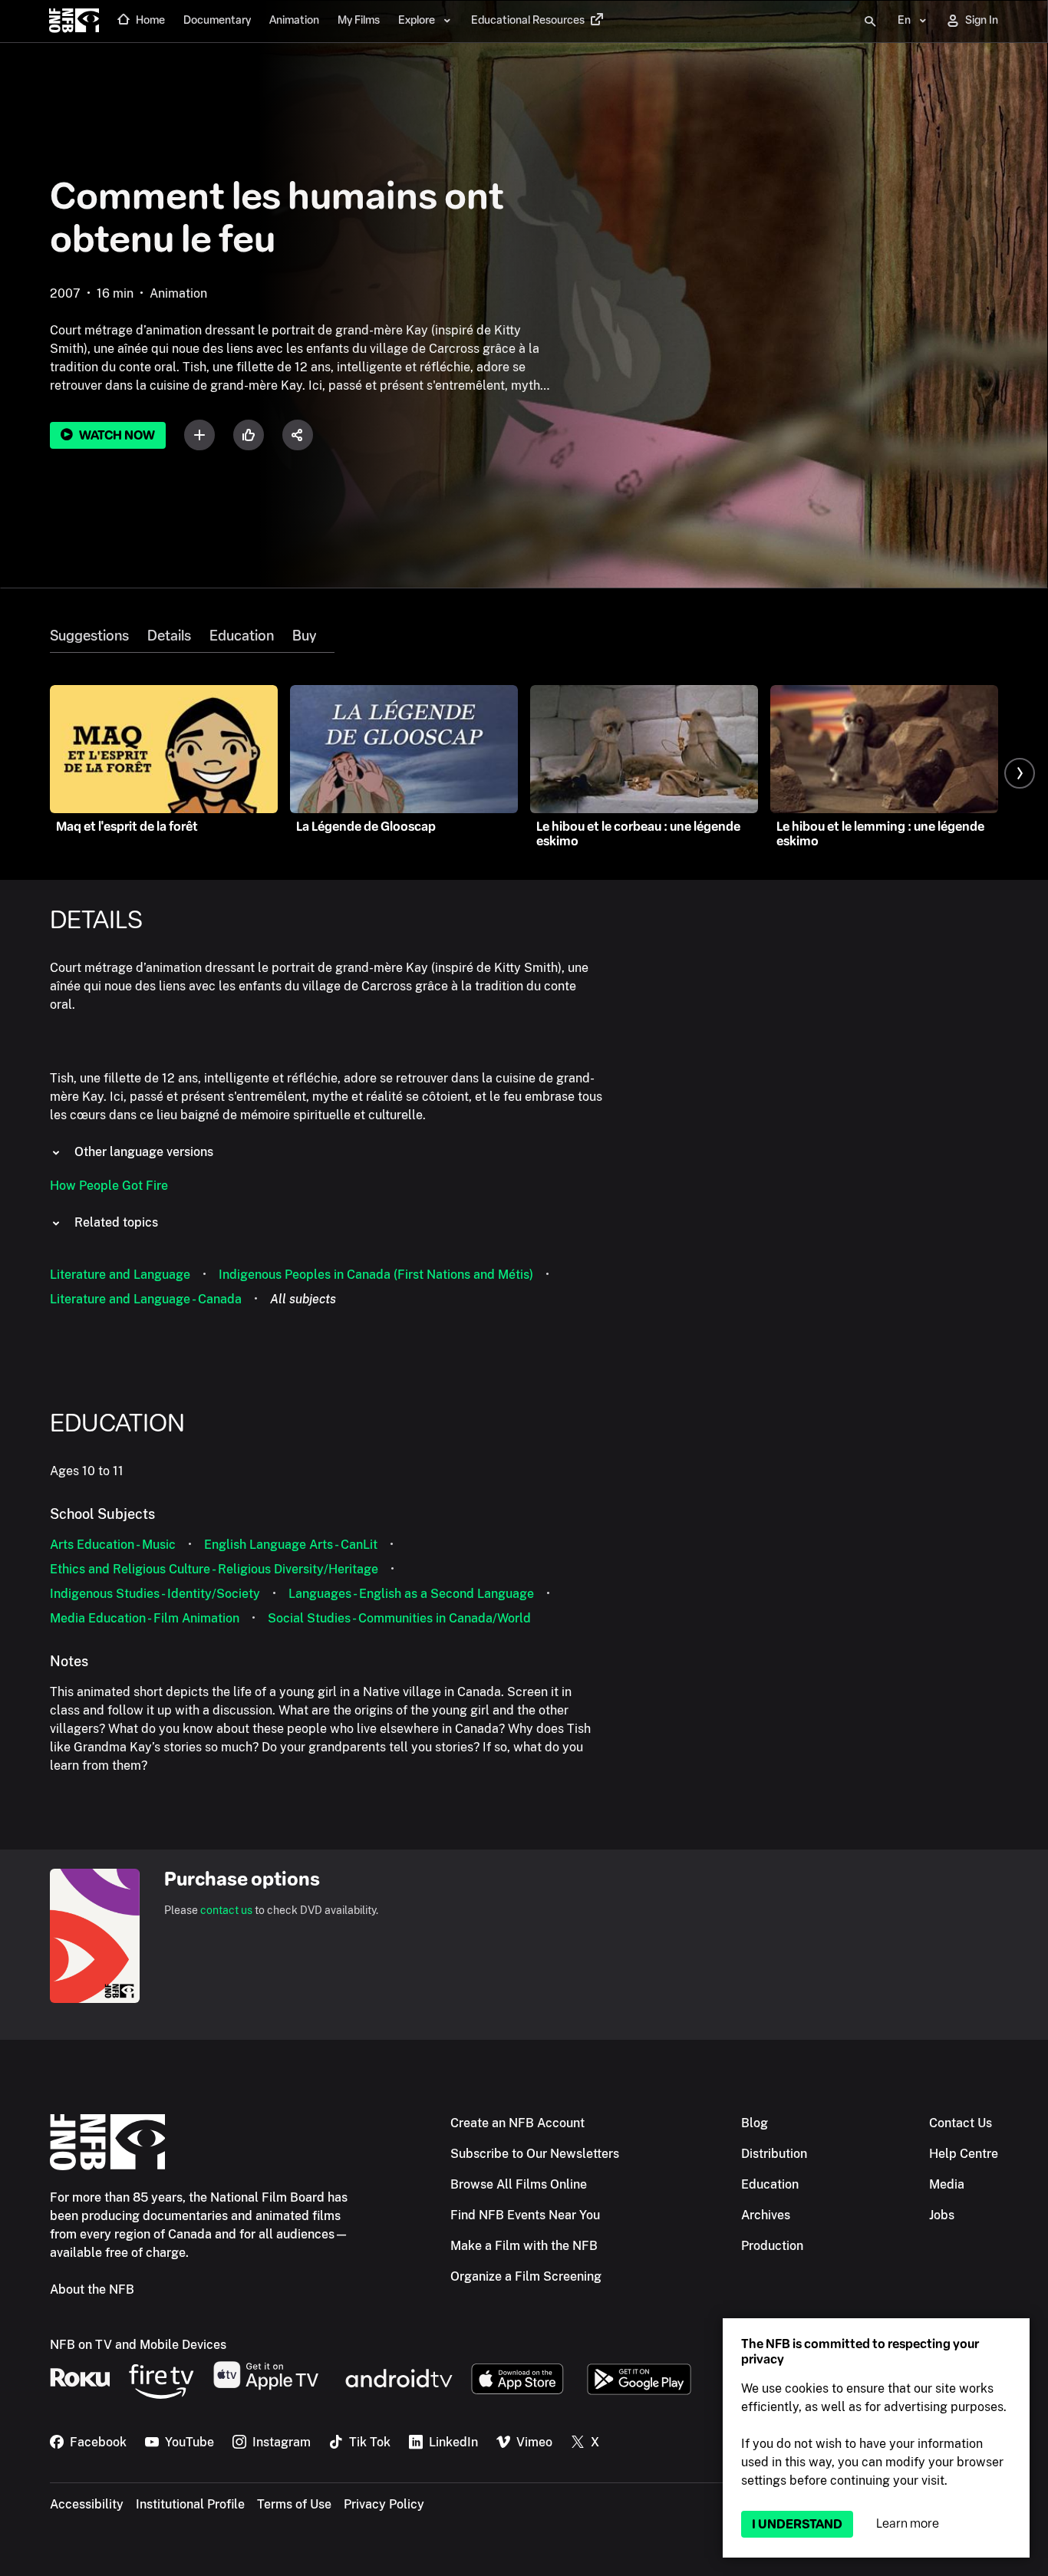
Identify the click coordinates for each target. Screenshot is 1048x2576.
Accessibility (87, 2504)
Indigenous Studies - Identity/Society (155, 1594)
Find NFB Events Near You (525, 2215)
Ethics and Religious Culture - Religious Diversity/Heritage (214, 1569)
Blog (755, 2123)
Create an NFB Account (517, 2123)
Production (772, 2246)
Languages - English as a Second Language (411, 1594)
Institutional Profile (190, 2504)
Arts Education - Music (113, 1545)
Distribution (774, 2154)
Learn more (908, 2523)
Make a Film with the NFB (524, 2246)
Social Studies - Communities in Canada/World (399, 1618)
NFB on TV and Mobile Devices (138, 2345)
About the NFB (92, 2289)
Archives (766, 2215)
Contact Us (961, 2123)
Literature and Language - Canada (146, 1299)
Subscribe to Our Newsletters (535, 2154)
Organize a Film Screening (526, 2276)
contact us (226, 1910)
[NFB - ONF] (74, 21)
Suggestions (89, 636)
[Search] (870, 21)
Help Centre (964, 2154)
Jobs (942, 2215)
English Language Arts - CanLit (291, 1545)
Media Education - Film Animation (145, 1618)
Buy (304, 636)
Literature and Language (120, 1275)
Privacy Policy (384, 2504)
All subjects (303, 1299)
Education (242, 636)
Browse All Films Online (519, 2184)
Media (947, 2184)
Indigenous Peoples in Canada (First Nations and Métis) (376, 1275)
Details (169, 636)
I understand (797, 2524)
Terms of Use (294, 2504)
